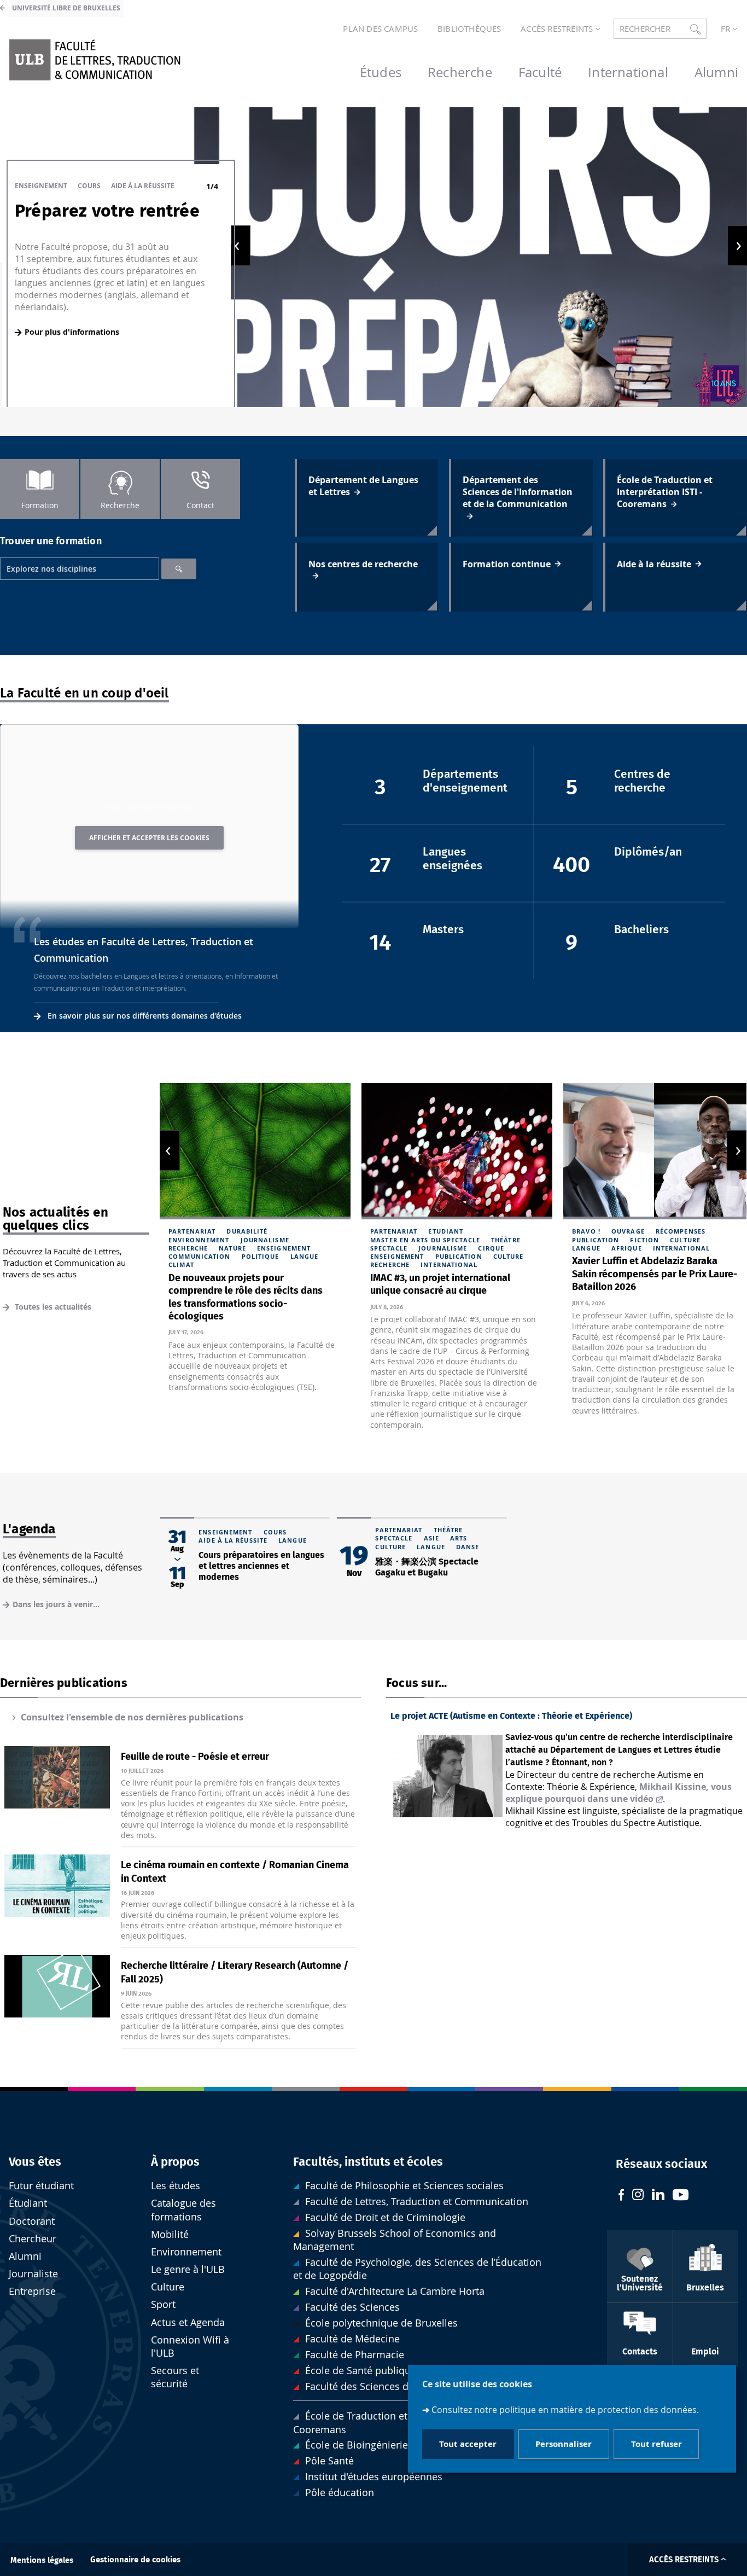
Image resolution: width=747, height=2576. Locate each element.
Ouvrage (628, 1231)
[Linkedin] (658, 2196)
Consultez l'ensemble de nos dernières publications (132, 1717)
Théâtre (506, 1240)
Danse (468, 1547)
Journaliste (33, 2274)
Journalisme (265, 1240)
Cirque (491, 1248)
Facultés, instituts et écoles (368, 2162)
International (449, 1264)
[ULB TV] (681, 2196)
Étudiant (28, 2203)
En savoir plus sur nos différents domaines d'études (145, 1016)
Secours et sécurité (175, 2377)
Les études (176, 2186)
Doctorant (32, 2221)
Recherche (188, 1248)
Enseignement (41, 186)
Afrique (627, 1248)
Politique (261, 1256)
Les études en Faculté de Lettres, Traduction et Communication (144, 950)
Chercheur (33, 2239)
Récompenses (681, 1231)
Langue (305, 1256)
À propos (175, 2162)
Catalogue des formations (183, 2210)
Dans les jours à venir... (56, 1604)
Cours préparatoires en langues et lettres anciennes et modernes (261, 1566)
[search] (80, 569)
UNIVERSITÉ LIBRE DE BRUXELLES (66, 8)
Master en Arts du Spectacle (425, 1240)
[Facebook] (621, 2196)
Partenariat (192, 1231)
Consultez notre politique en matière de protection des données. (565, 2410)
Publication (459, 1256)
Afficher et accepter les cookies (149, 838)
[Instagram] (638, 2196)
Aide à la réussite (143, 186)
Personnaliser (564, 2444)
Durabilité (247, 1231)
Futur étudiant (41, 2186)
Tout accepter (468, 2444)
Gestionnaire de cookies (135, 2560)
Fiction (644, 1240)
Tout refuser (656, 2444)
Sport (163, 2304)
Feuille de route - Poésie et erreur (195, 1757)
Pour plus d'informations (72, 332)
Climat (181, 1264)
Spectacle (389, 1248)
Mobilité (170, 2234)
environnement (199, 1240)
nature (232, 1248)
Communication (199, 1256)
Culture (509, 1256)
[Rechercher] (179, 569)
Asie (431, 1538)
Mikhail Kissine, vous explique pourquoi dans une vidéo (618, 1793)
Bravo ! (586, 1231)
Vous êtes (35, 2162)
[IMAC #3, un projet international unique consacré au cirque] (457, 1151)
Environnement (186, 2252)
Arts (459, 1538)
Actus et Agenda (188, 2322)
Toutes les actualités (52, 1307)
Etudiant (446, 1231)
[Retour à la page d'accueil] (95, 60)
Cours (89, 186)
